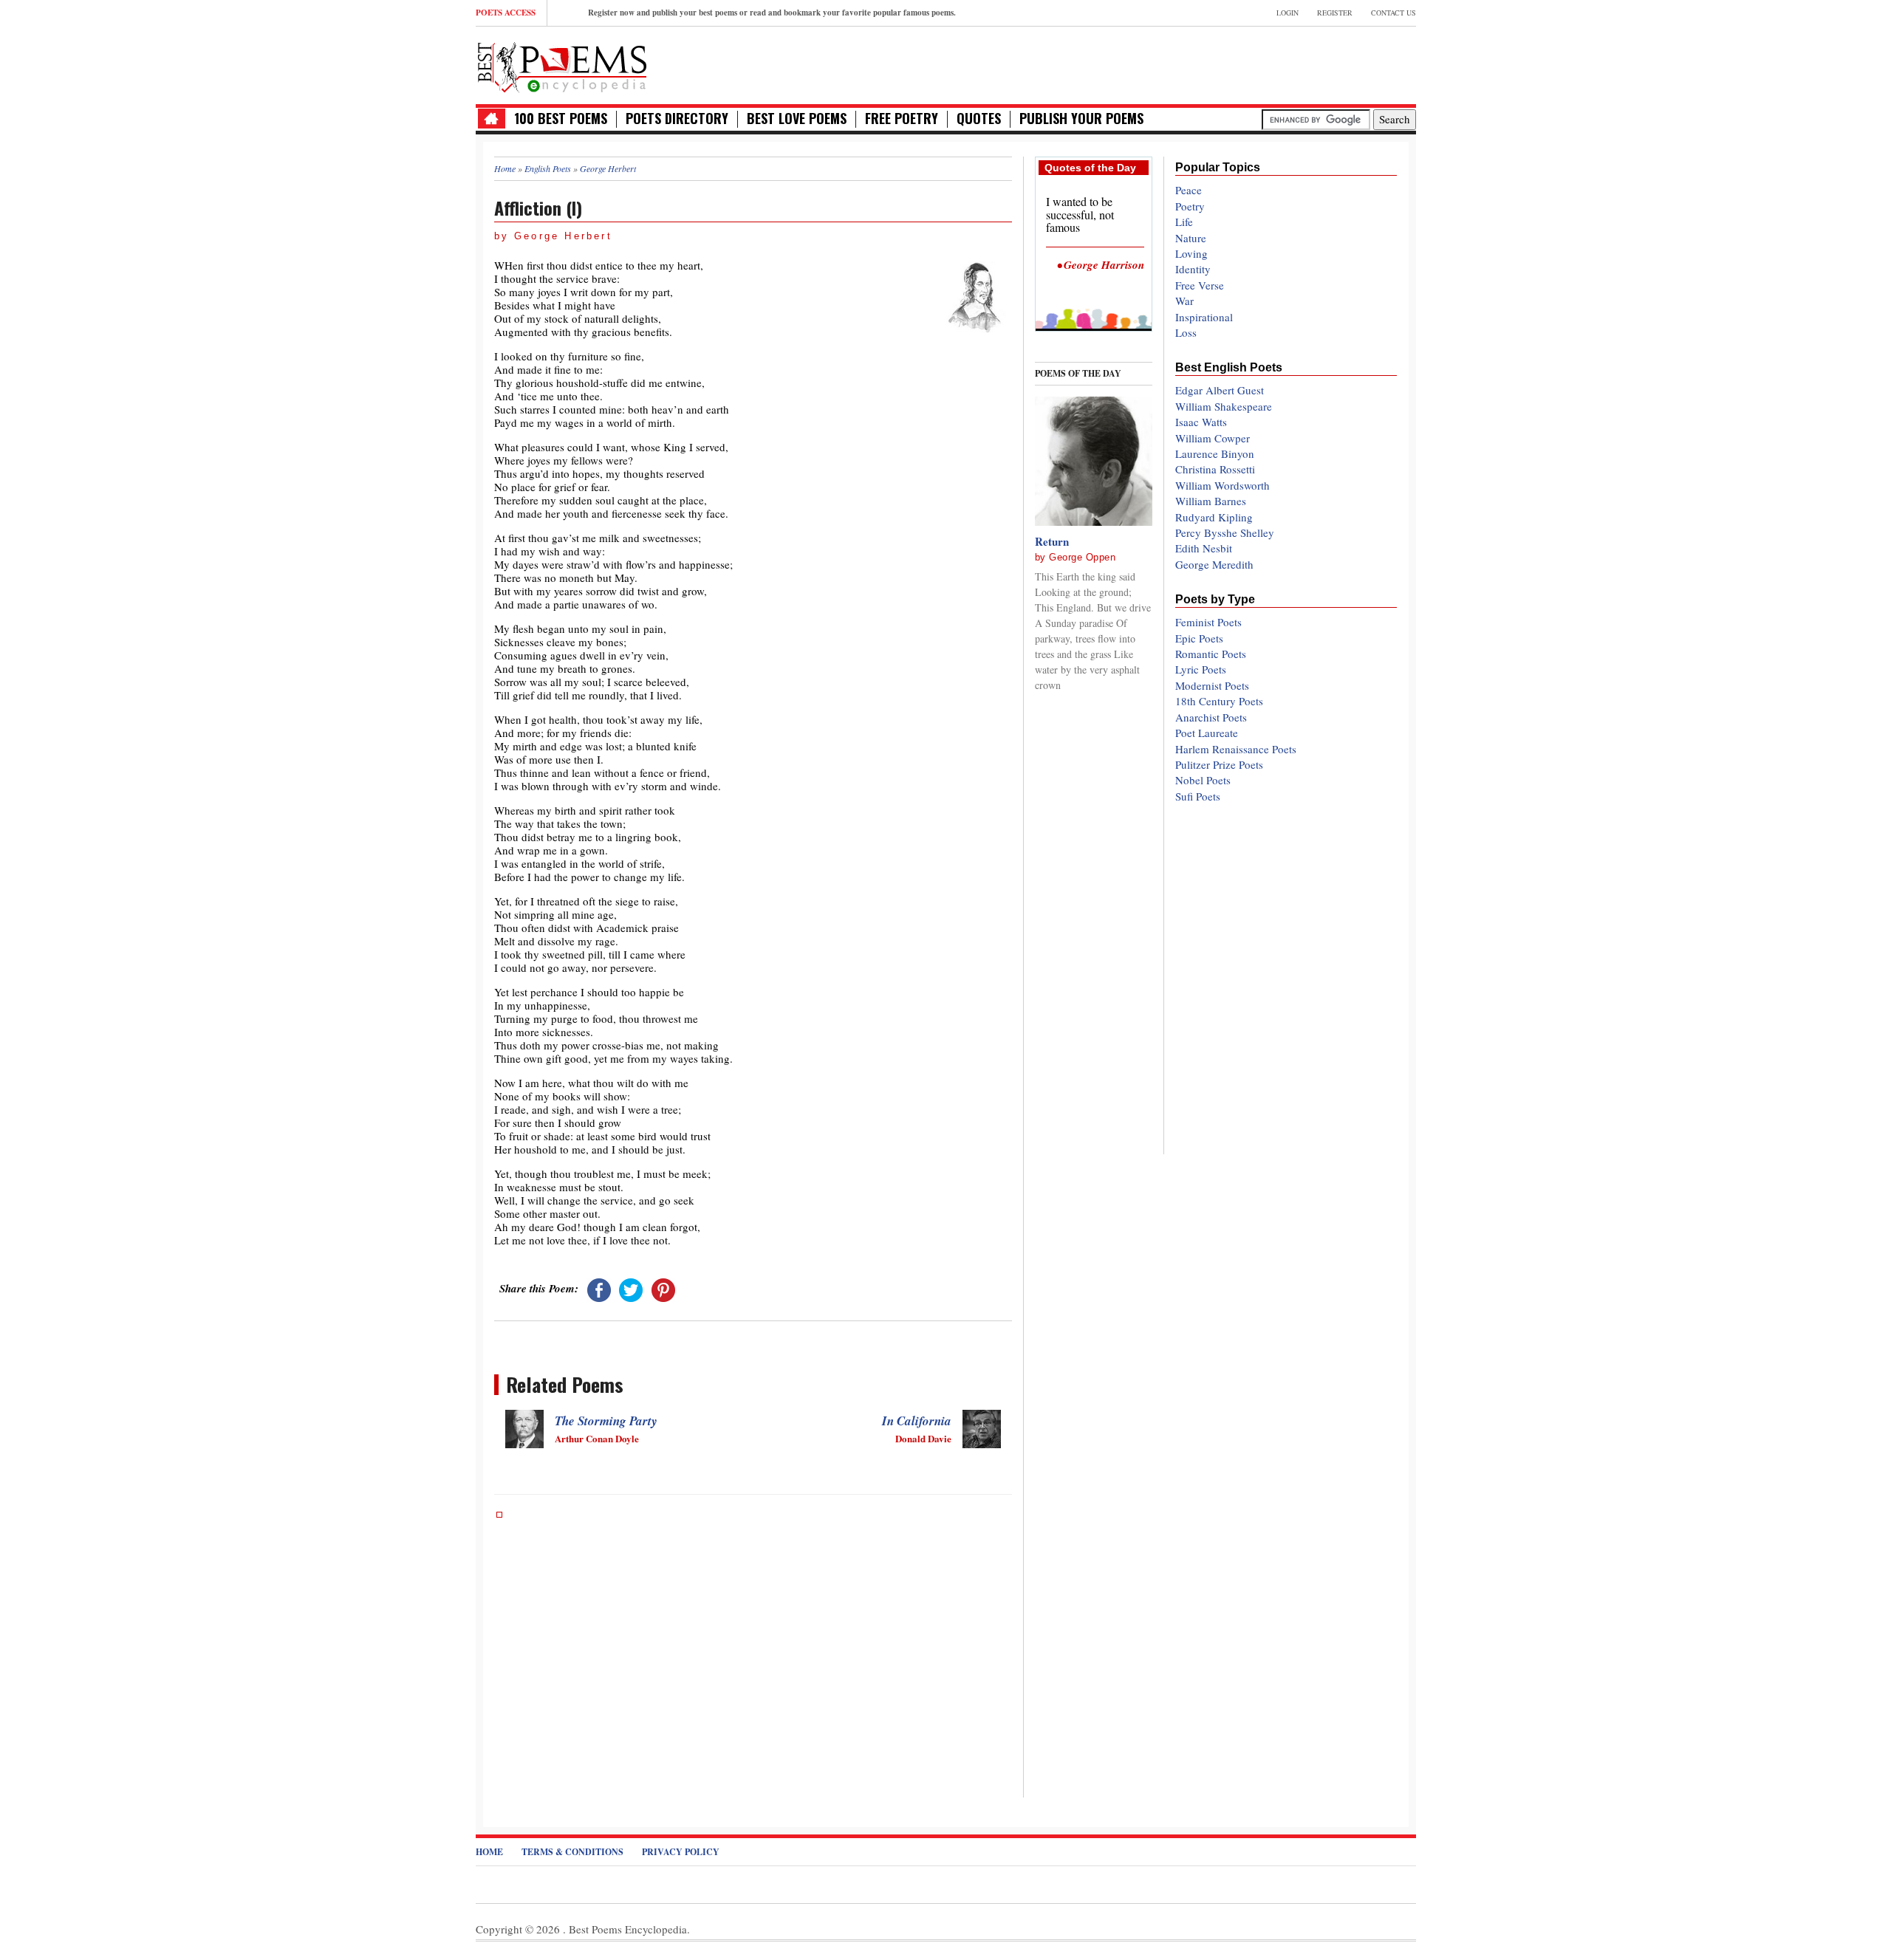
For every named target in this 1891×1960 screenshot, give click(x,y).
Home (489, 1852)
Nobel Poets (1203, 780)
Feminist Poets (1208, 622)
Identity (1193, 269)
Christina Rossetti (1215, 469)
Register (1335, 13)
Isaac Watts (1201, 422)
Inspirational (1204, 317)
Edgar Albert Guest (1220, 390)
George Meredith (1214, 564)
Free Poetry (902, 119)
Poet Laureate (1207, 733)
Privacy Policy (681, 1852)
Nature (1191, 238)
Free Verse (1200, 285)
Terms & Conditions (572, 1852)
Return (1052, 541)
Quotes (979, 119)
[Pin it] (663, 1288)
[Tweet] (631, 1288)
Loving (1191, 253)
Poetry (1190, 206)
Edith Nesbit (1204, 548)
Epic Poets (1199, 638)
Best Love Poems (797, 119)
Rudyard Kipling (1214, 517)
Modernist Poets (1212, 685)
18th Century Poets (1219, 701)
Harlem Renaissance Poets (1236, 749)
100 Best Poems (561, 119)
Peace (1189, 190)
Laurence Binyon (1215, 453)
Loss (1186, 332)
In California (917, 1421)
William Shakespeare (1224, 406)
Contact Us (1394, 13)
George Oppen (1082, 557)
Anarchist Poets (1211, 717)
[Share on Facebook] (599, 1288)
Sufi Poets (1198, 796)
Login (1288, 13)
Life (1184, 222)
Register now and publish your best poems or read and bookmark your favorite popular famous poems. (772, 13)
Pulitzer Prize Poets (1219, 764)
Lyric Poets (1201, 669)
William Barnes (1211, 501)
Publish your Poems (1081, 119)
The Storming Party (606, 1421)
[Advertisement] (1243, 64)
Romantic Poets (1211, 654)
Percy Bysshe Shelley (1225, 532)
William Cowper (1213, 438)
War (1184, 301)
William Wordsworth (1223, 485)
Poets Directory (677, 119)
